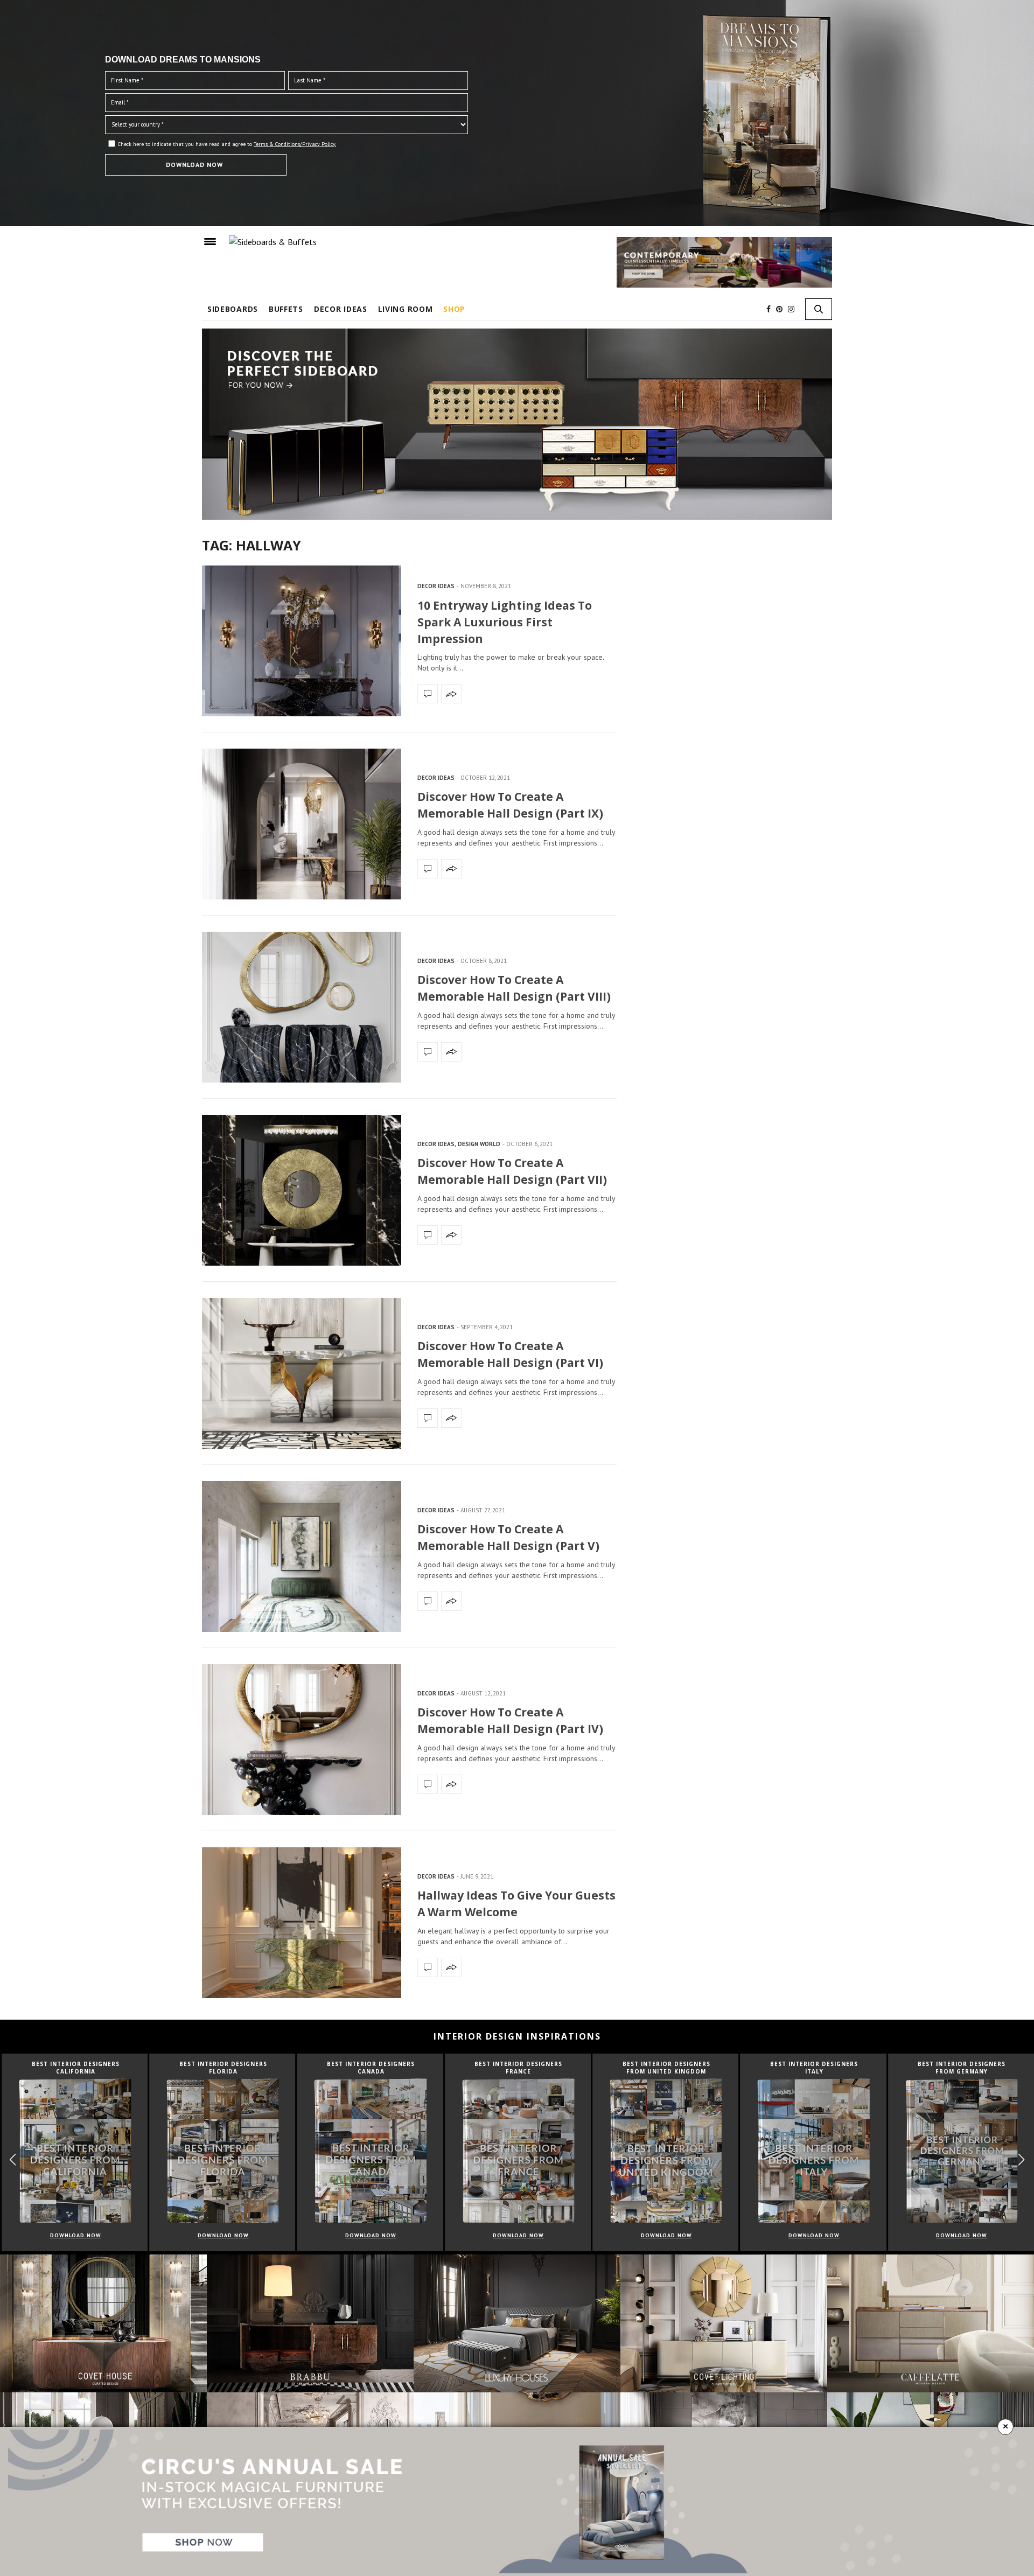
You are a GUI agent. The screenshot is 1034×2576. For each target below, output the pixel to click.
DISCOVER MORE (517, 49)
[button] (725, 162)
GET (327, 212)
